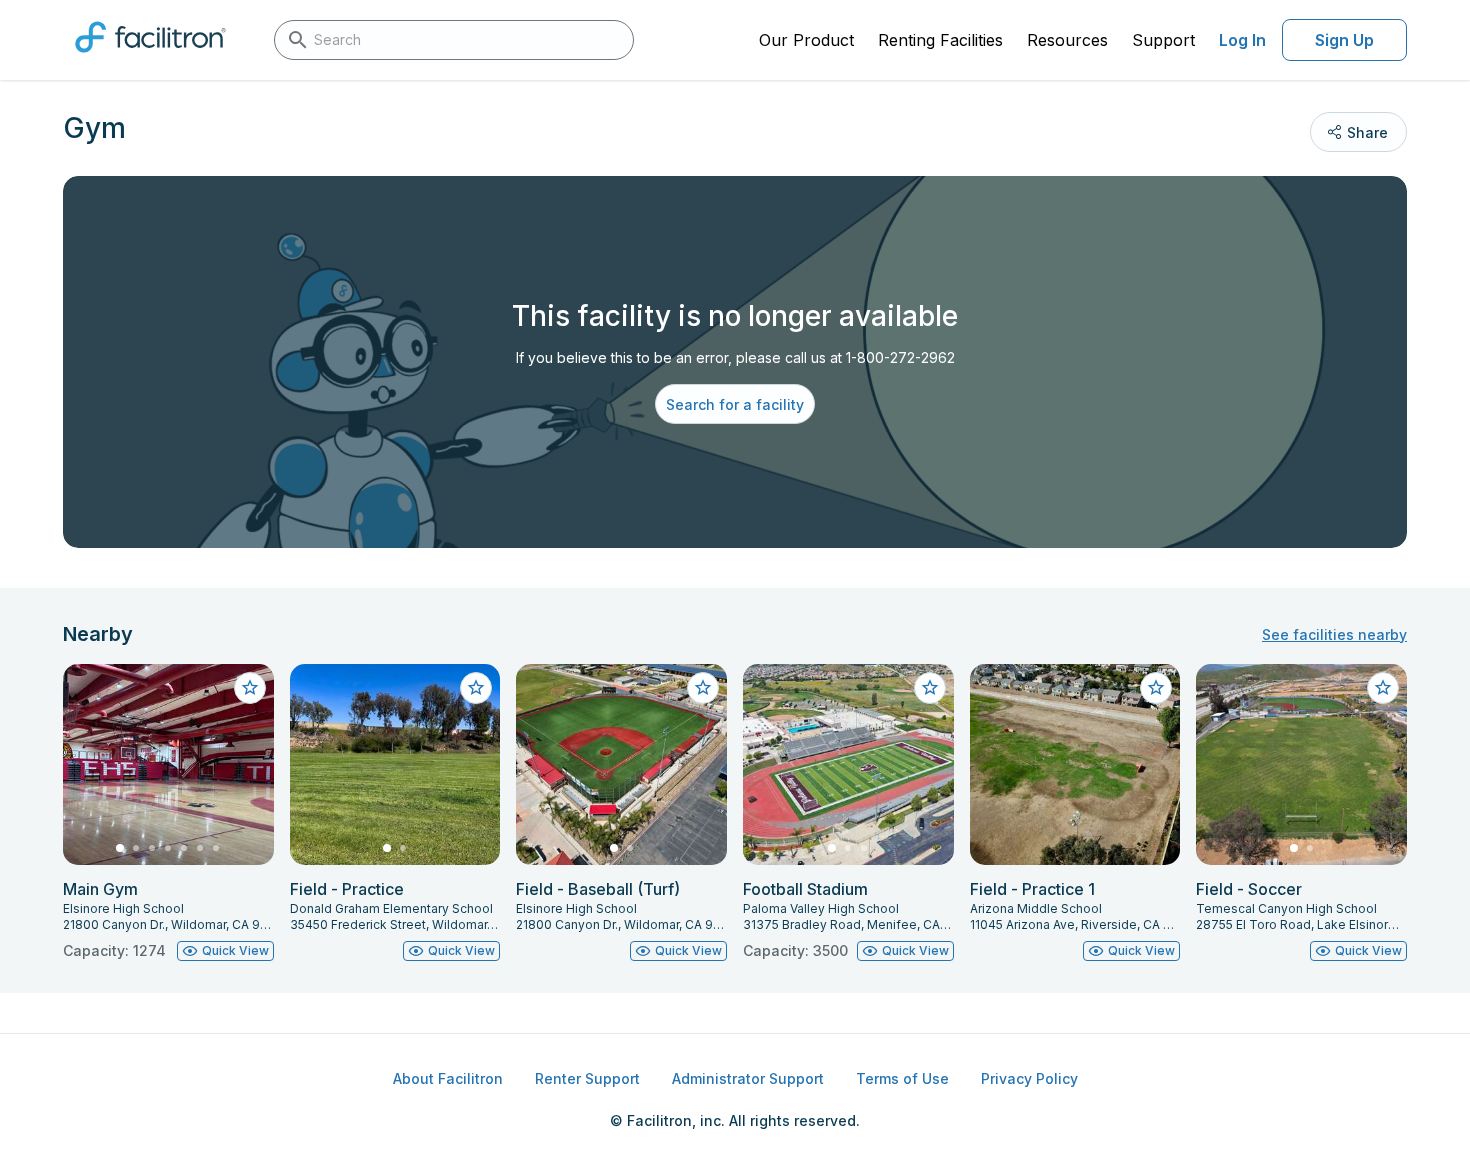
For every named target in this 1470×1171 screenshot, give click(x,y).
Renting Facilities (940, 40)
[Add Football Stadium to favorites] (930, 688)
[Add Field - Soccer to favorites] (1383, 688)
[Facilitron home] (150, 59)
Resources (1067, 40)
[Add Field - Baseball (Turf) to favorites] (703, 688)
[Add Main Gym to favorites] (250, 688)
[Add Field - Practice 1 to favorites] (1156, 688)
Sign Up (1344, 40)
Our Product (806, 40)
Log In (1242, 40)
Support (1163, 40)
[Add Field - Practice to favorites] (476, 688)
